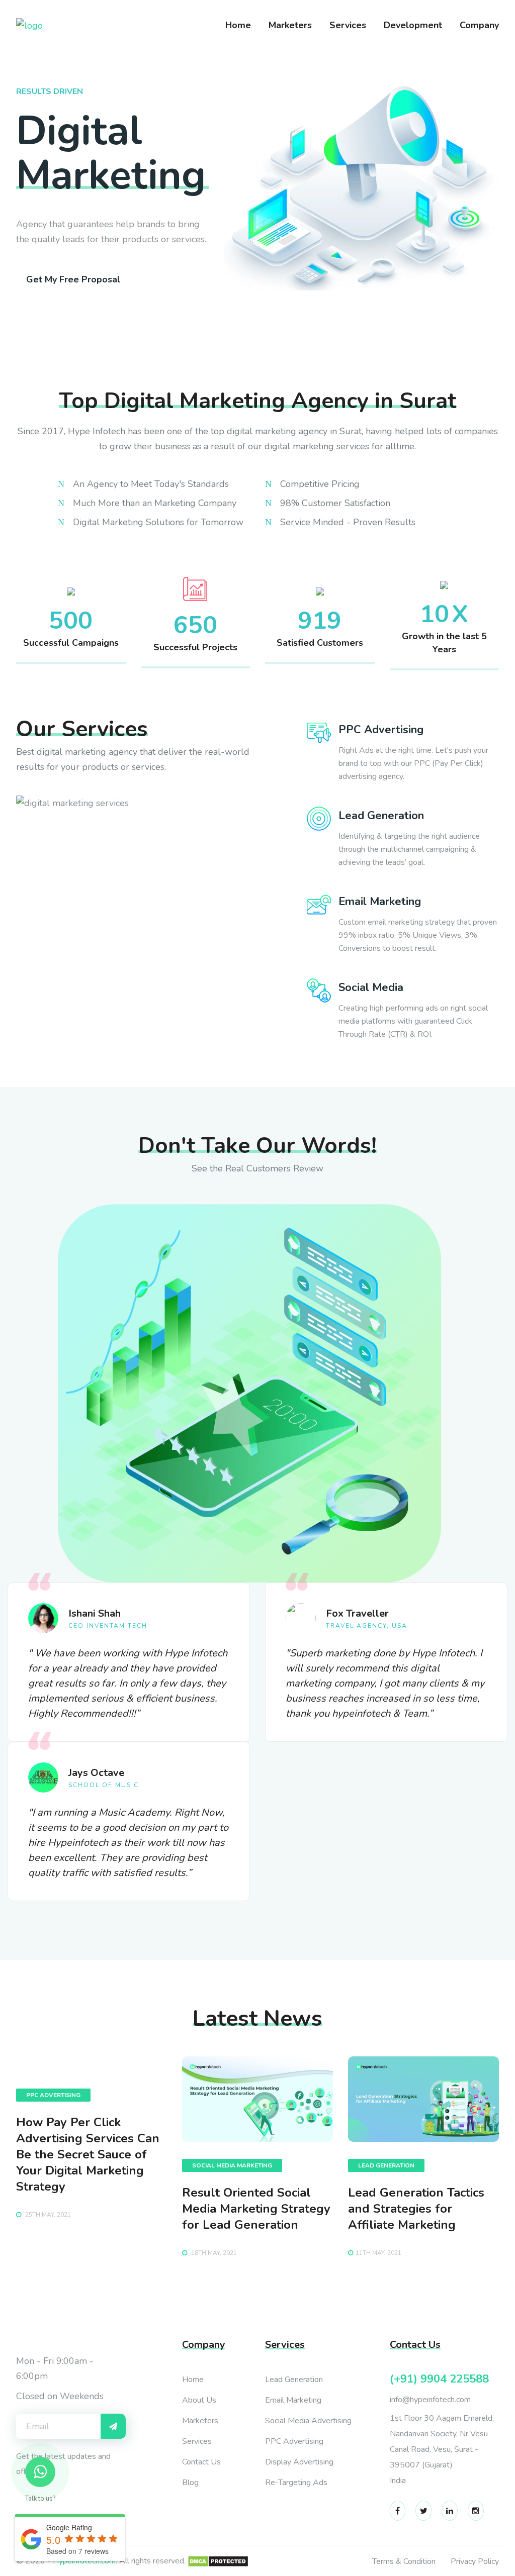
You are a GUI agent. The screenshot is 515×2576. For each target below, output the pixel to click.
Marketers (290, 25)
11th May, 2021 (378, 2253)
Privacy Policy (475, 2561)
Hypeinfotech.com (84, 2561)
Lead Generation (386, 2165)
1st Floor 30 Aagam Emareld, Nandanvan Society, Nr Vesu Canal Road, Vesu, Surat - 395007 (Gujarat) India (442, 2449)
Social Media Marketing (232, 2165)
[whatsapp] (40, 2472)
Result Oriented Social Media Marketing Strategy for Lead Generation (256, 2209)
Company (479, 25)
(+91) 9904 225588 (439, 2379)
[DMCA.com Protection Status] (218, 2561)
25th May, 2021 (47, 2215)
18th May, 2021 (213, 2253)
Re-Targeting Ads (296, 2483)
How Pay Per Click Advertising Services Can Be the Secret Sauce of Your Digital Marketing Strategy (88, 2154)
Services (348, 25)
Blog (190, 2483)
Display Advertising (299, 2462)
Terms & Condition (404, 2561)
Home (238, 25)
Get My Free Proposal (73, 279)
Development (413, 25)
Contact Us (201, 2462)
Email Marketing (293, 2400)
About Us (199, 2400)
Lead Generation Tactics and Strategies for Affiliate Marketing (416, 2209)
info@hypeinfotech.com (430, 2400)
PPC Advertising (53, 2095)
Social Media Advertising (308, 2421)
